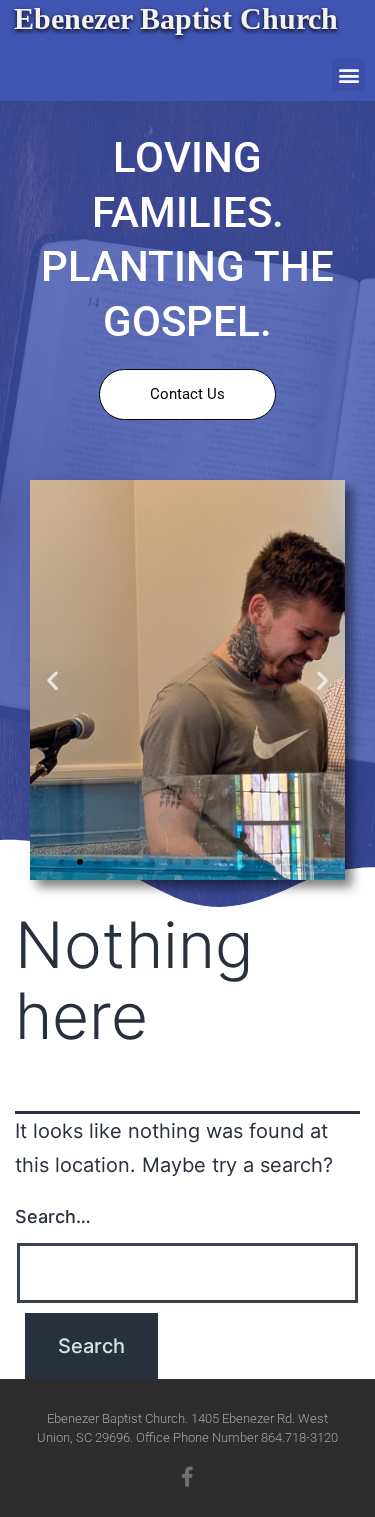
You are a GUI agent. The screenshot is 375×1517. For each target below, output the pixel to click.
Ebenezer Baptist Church (176, 18)
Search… (53, 1216)
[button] (348, 74)
